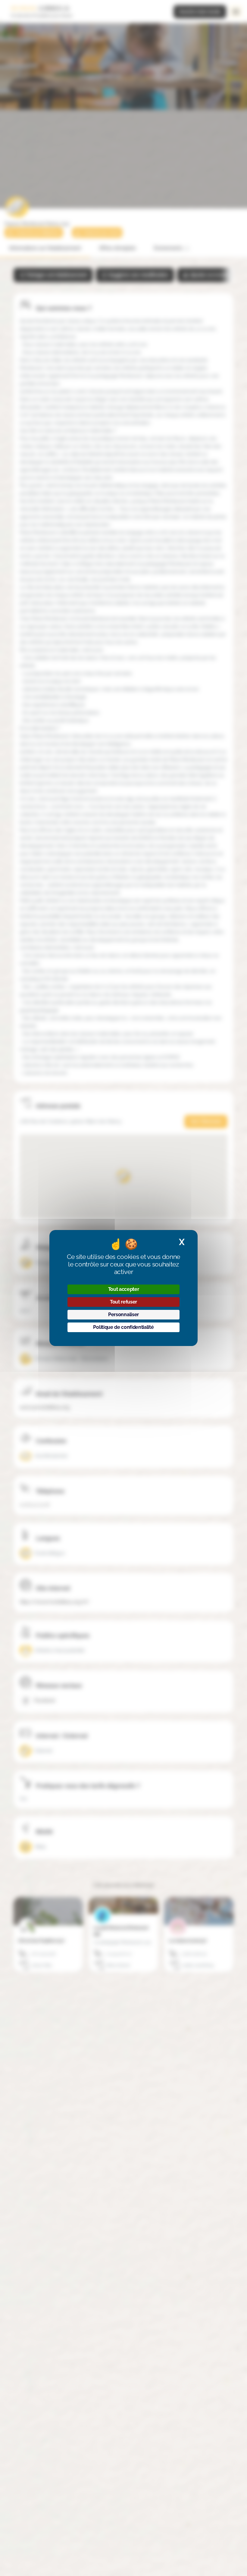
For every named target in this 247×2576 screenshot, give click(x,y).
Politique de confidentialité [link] (123, 1327)
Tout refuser (123, 1302)
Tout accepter (124, 1289)
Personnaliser (123, 1315)
